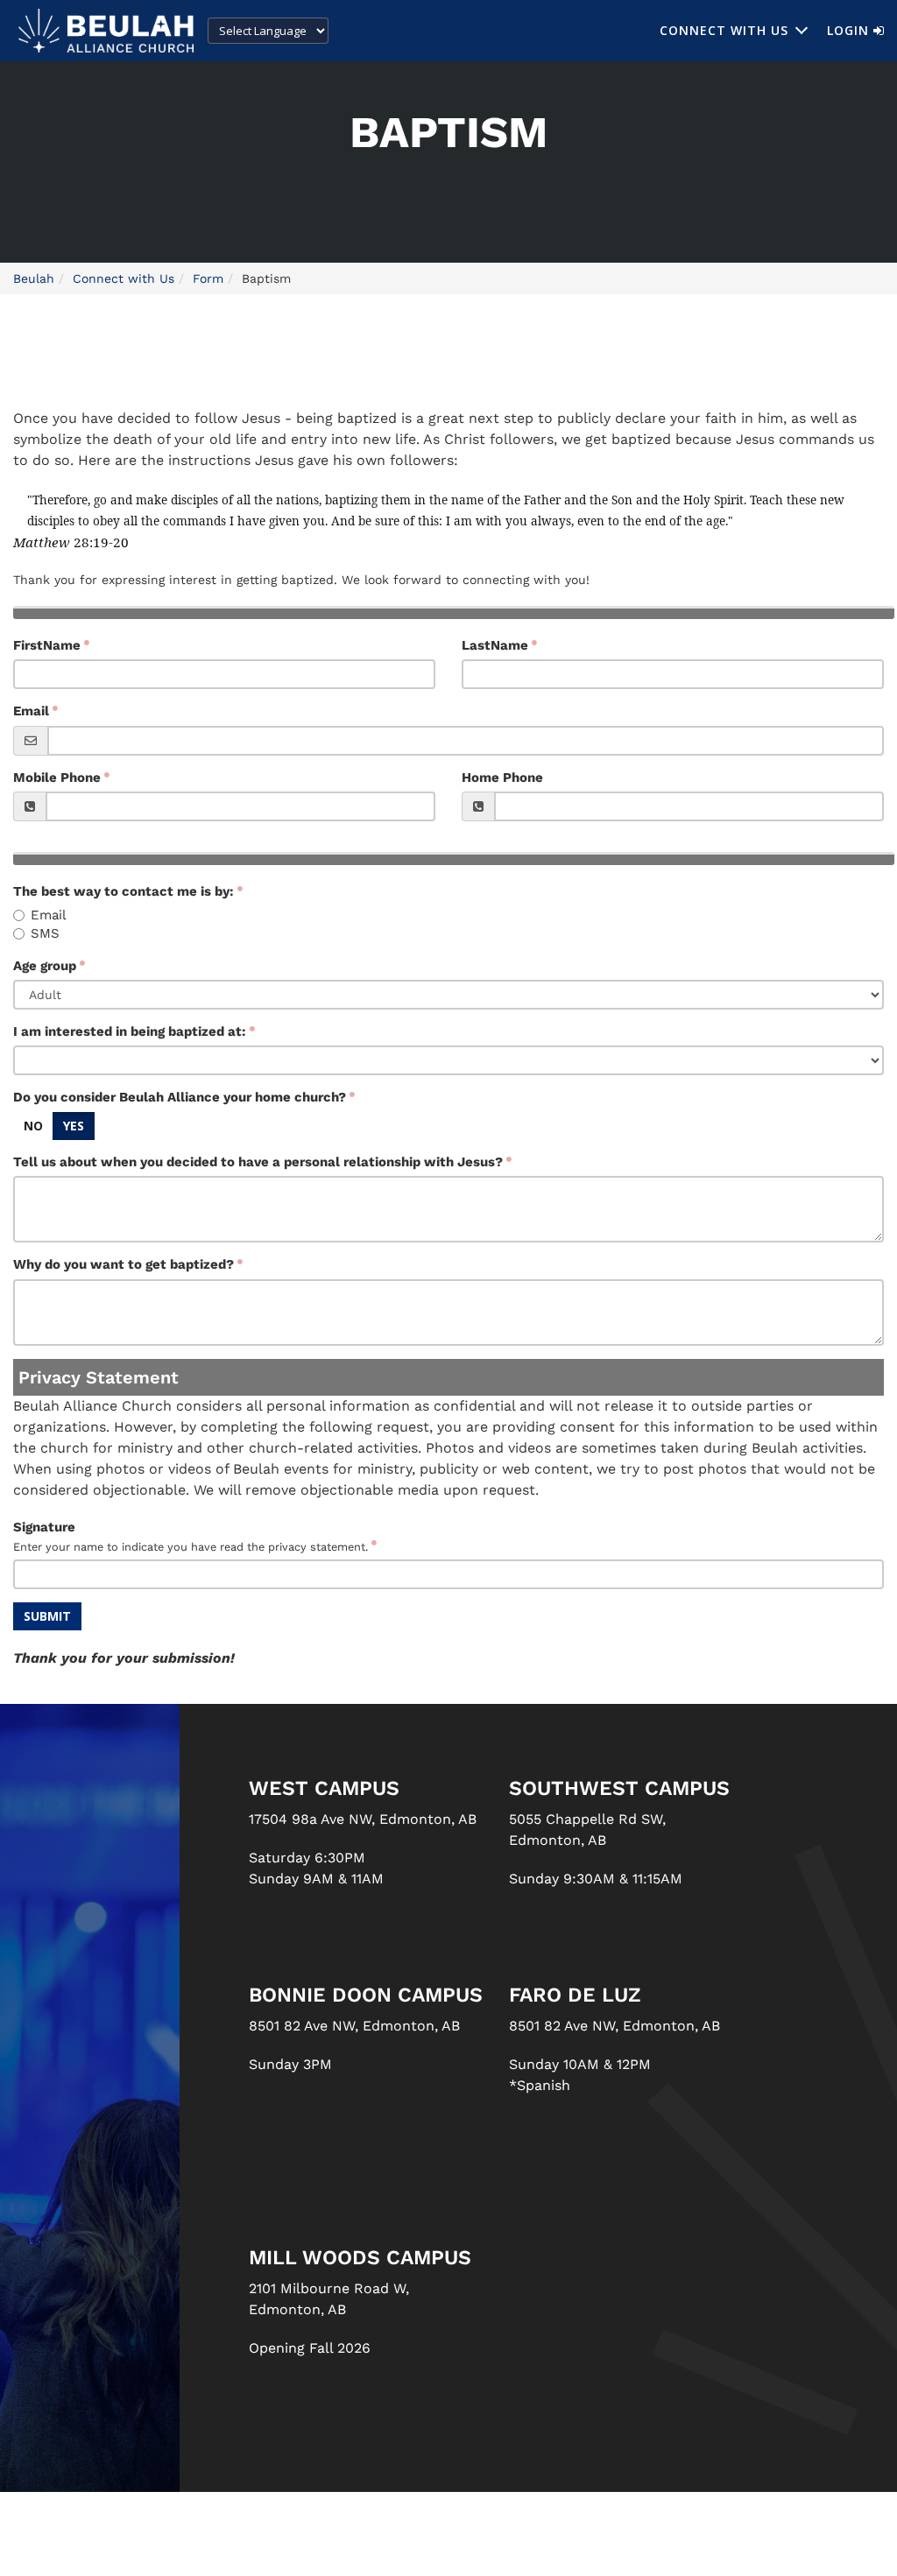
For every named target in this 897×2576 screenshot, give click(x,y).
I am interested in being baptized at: (130, 1031)
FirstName (47, 645)
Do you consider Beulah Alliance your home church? (180, 1097)
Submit (47, 1616)
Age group (45, 966)
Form (208, 278)
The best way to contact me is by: (124, 891)
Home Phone (502, 778)
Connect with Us (124, 278)
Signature (191, 1536)
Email (31, 711)
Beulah (34, 278)
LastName (495, 645)
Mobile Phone (57, 778)
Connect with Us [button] (724, 30)
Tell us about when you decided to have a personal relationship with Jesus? (258, 1162)
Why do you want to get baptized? (124, 1264)
